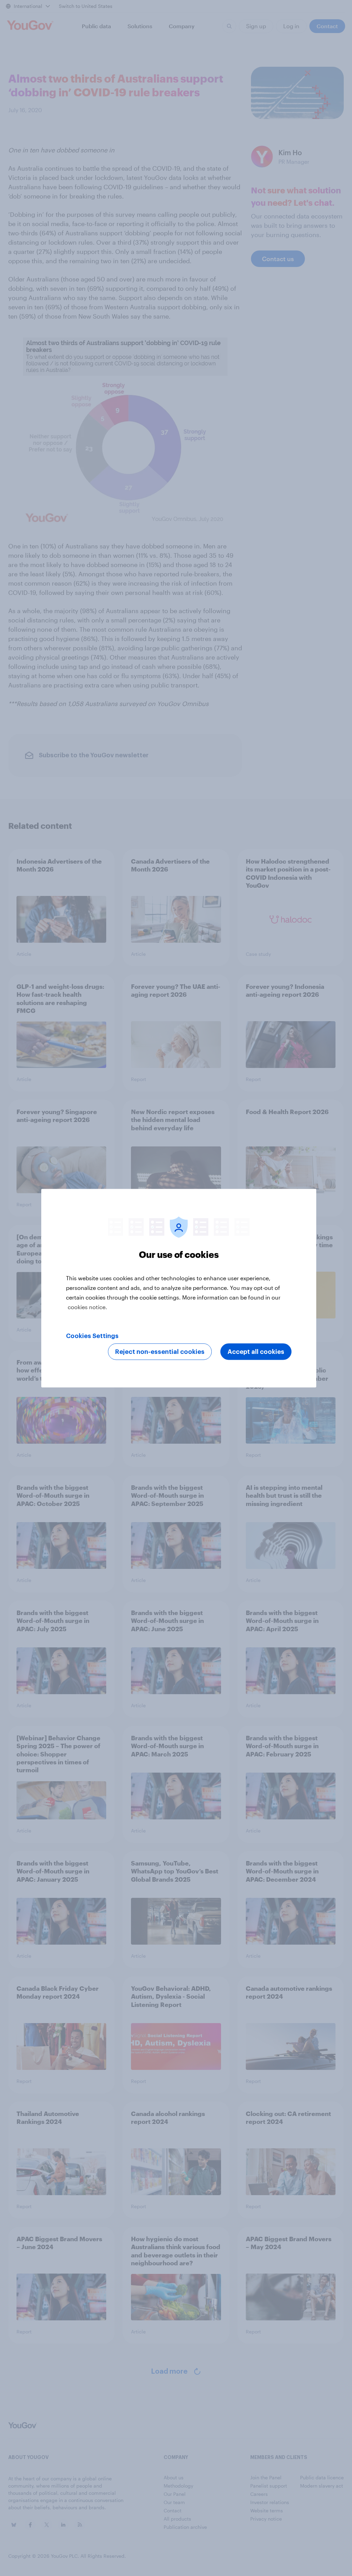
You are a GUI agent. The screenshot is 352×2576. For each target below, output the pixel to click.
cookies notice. (87, 1307)
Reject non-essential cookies (160, 1351)
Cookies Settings (92, 1336)
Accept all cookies (256, 1351)
